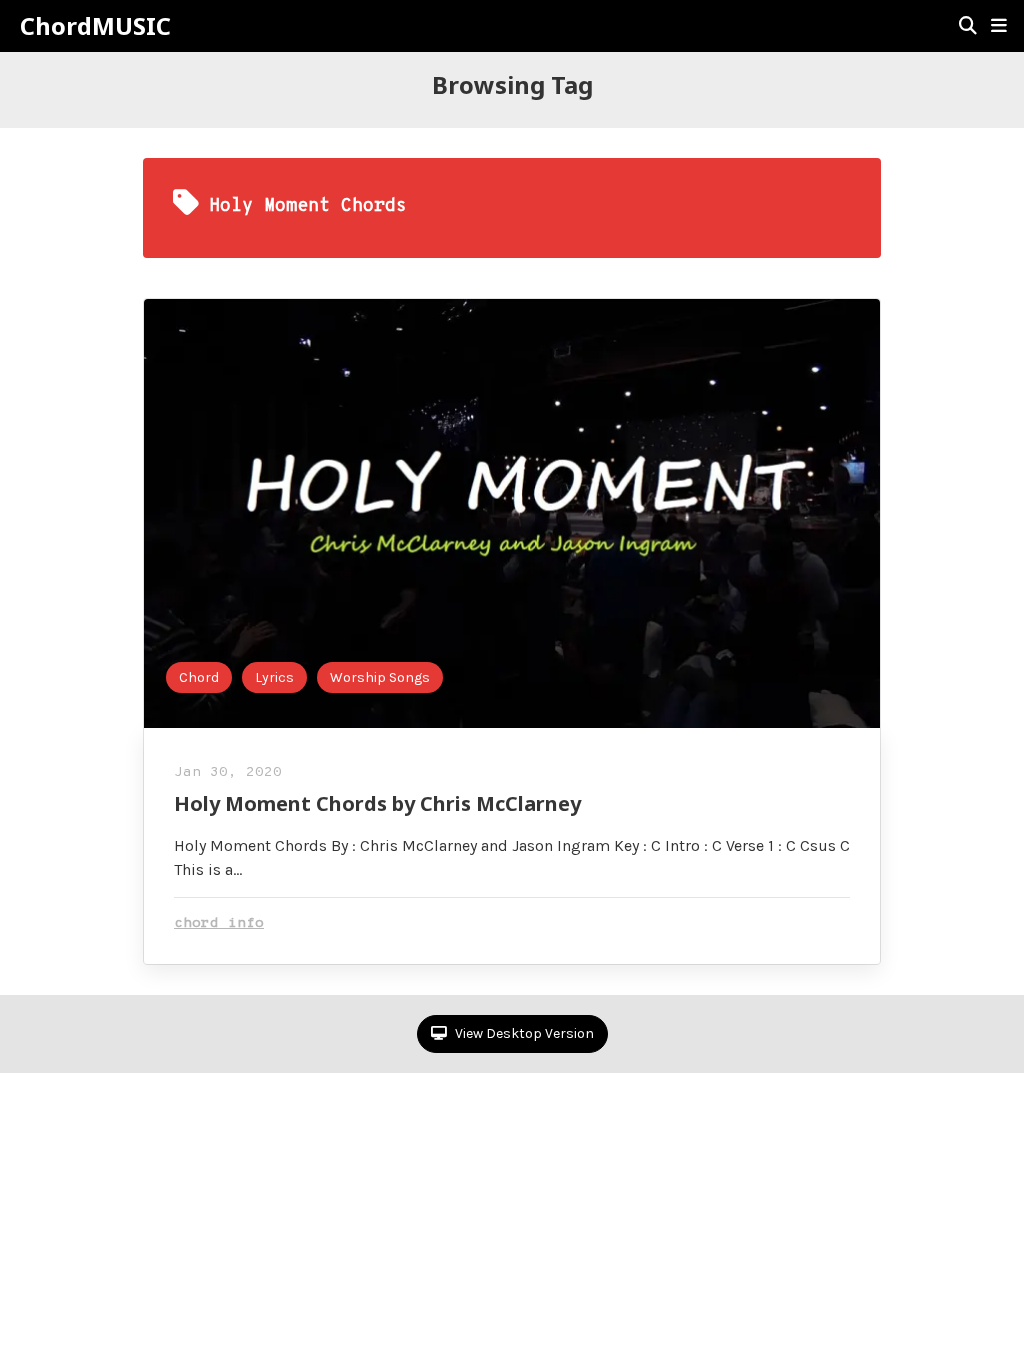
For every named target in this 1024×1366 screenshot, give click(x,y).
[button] (999, 26)
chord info (219, 923)
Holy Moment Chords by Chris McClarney (377, 803)
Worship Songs (380, 677)
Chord (199, 677)
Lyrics (274, 677)
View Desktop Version (523, 1033)
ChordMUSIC (95, 26)
